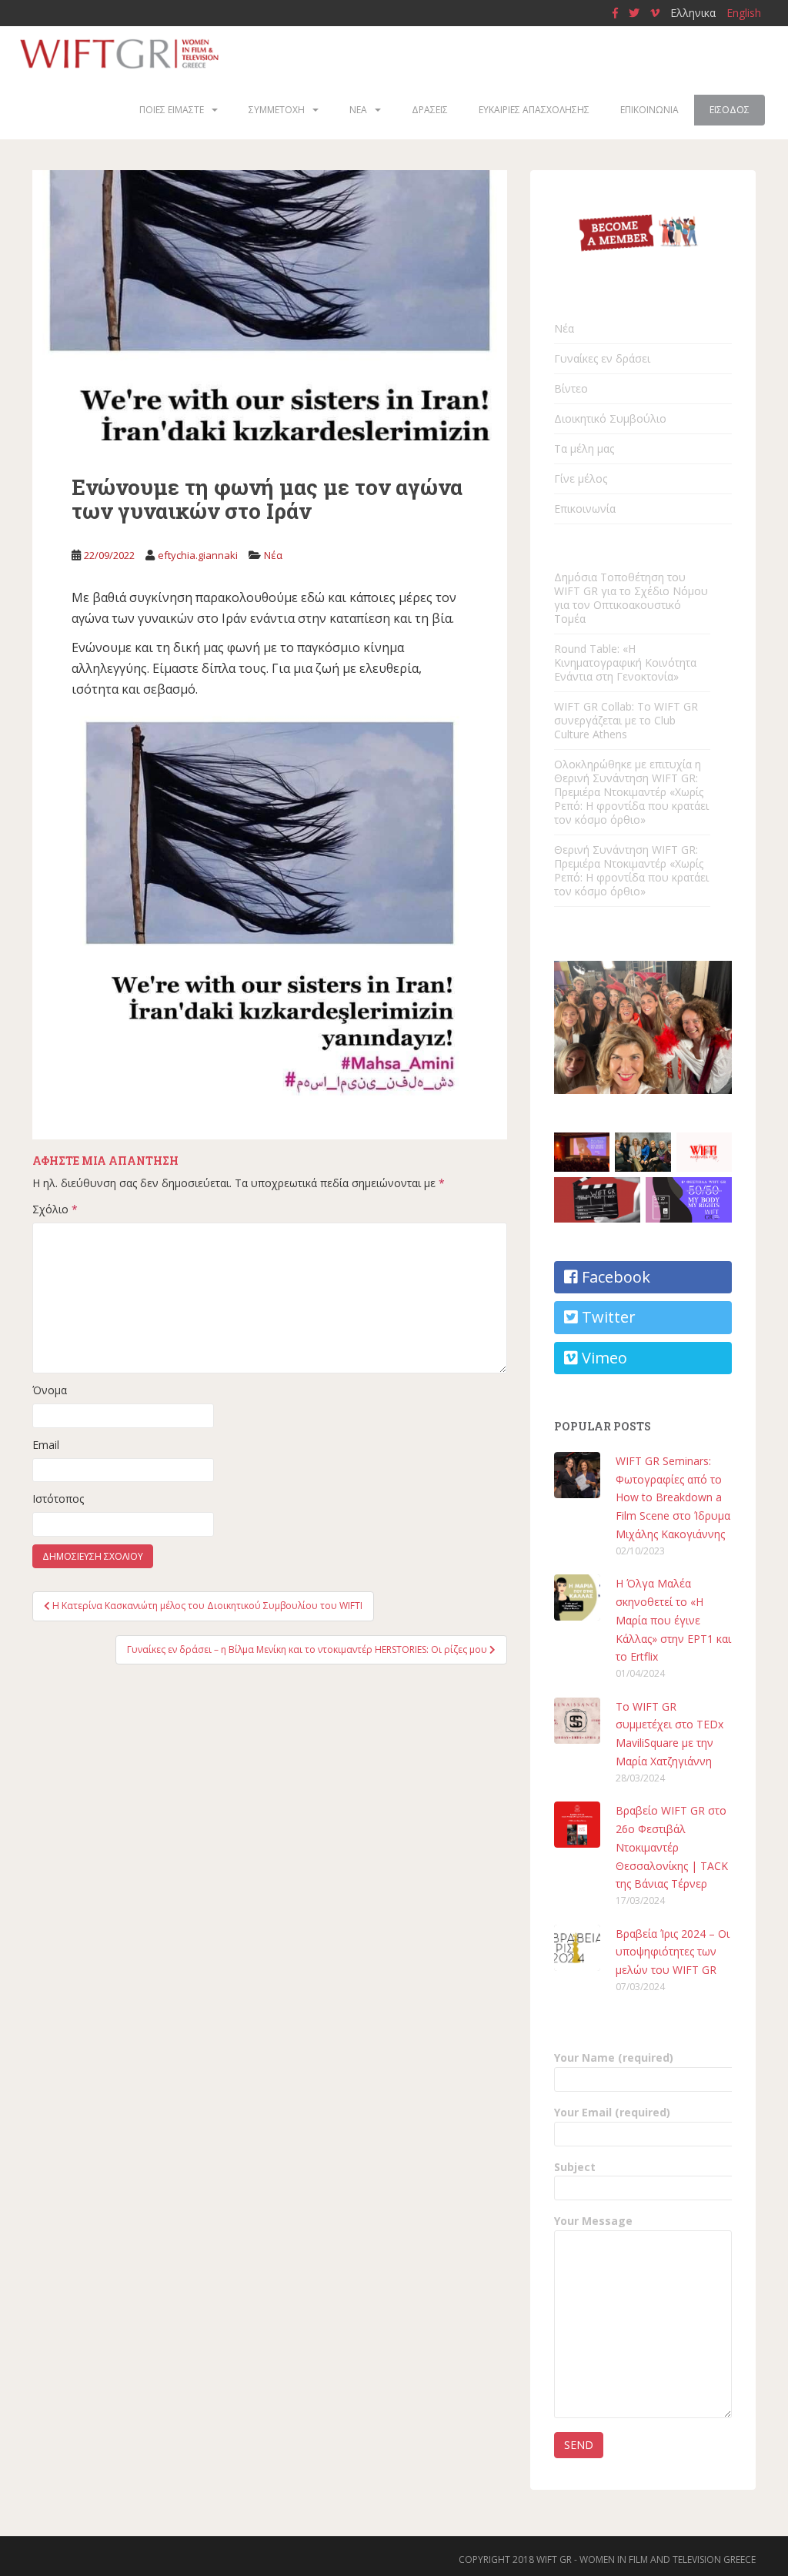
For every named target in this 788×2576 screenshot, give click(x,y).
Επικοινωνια (649, 110)
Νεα (358, 110)
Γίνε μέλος (581, 478)
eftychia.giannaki (198, 555)
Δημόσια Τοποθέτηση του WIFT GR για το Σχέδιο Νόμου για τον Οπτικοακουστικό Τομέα (631, 598)
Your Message (593, 2221)
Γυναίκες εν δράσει (602, 358)
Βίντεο (571, 388)
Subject (575, 2167)
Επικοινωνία (585, 509)
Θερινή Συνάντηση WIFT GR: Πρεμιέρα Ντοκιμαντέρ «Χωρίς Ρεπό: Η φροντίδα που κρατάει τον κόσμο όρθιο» (631, 870)
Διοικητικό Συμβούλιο (610, 418)
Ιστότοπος (58, 1499)
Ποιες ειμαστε (172, 110)
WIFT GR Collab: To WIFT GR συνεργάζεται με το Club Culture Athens (626, 720)
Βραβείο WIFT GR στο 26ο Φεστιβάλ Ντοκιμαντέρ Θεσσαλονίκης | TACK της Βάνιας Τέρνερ (672, 1847)
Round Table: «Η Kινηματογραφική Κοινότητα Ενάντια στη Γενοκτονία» (625, 662)
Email (46, 1445)
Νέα (273, 555)
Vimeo (603, 1358)
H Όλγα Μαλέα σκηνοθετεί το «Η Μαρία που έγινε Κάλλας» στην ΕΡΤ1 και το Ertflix (673, 1620)
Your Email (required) (612, 2112)
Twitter (607, 1317)
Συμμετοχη (277, 110)
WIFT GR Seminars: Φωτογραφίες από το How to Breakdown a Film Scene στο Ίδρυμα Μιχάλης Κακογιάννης (673, 1497)
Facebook (614, 1277)
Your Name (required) (614, 2057)
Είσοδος (730, 110)
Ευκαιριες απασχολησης (534, 110)
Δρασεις (430, 110)
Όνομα (50, 1390)
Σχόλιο (55, 1209)
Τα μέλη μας (584, 448)
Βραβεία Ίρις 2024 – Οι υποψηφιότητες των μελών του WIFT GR (673, 1952)
